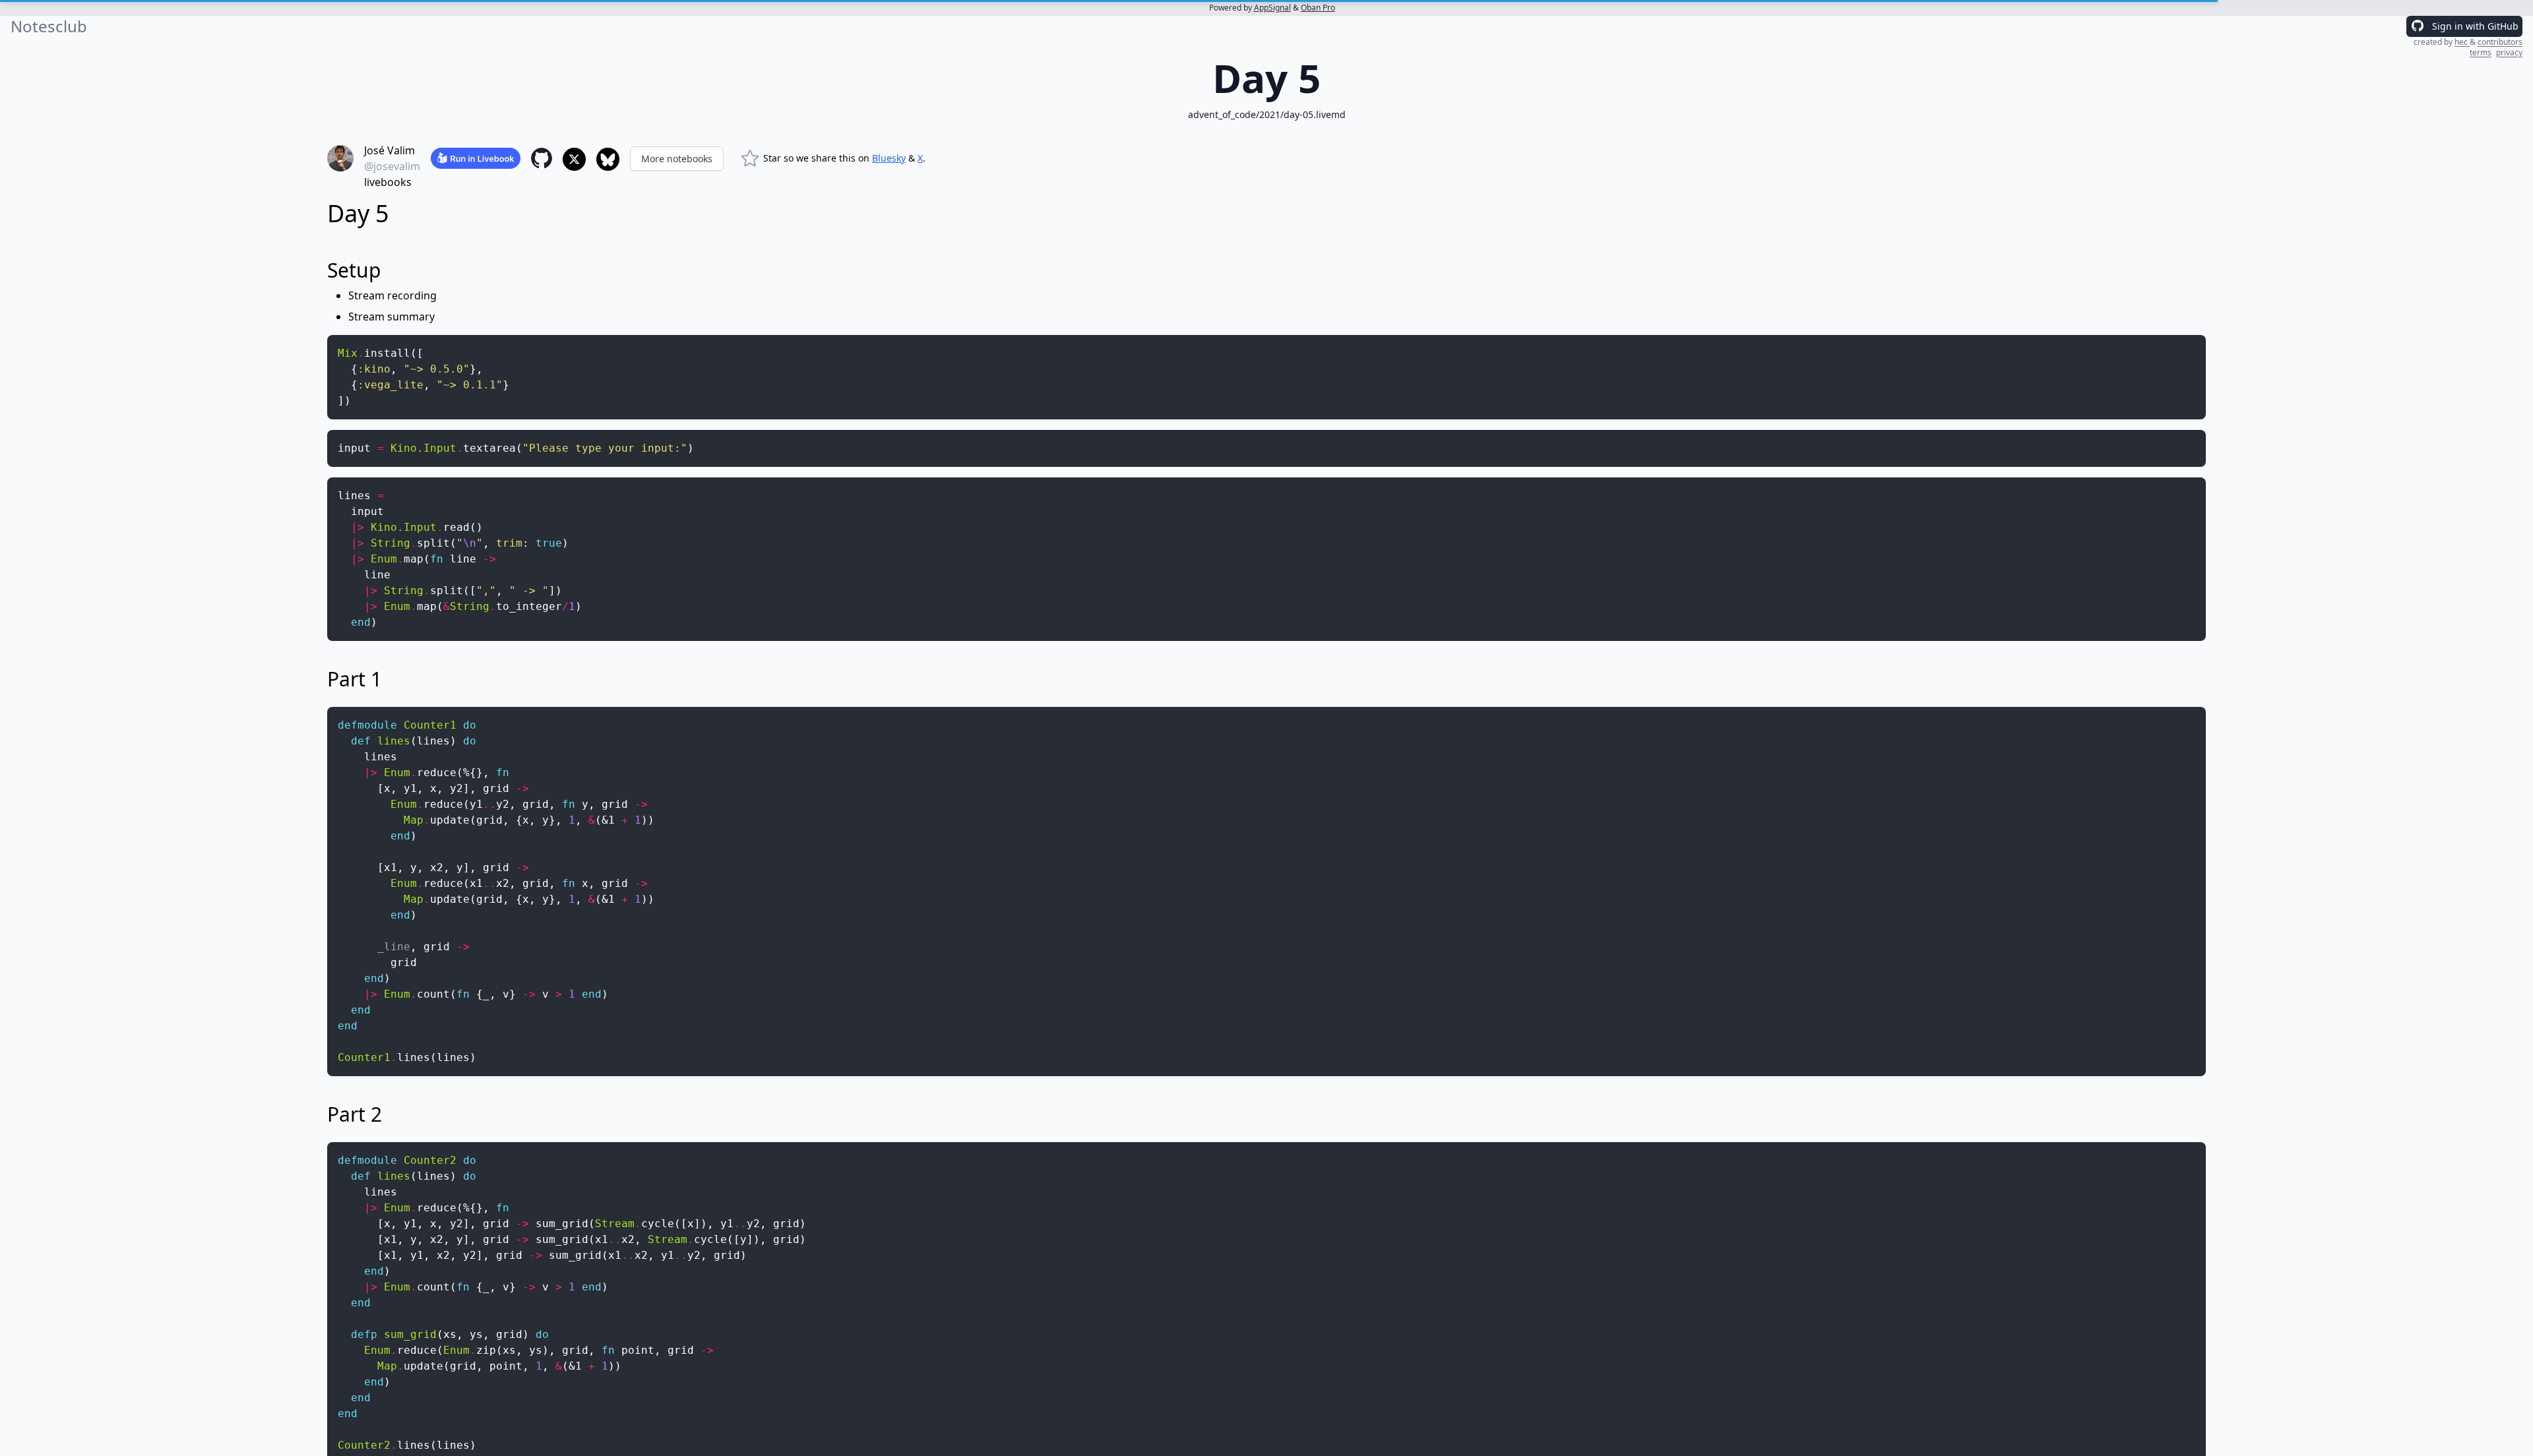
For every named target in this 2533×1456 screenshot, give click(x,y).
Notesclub (49, 26)
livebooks (388, 182)
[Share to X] (574, 159)
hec (2462, 42)
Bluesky (889, 158)
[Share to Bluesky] (608, 159)
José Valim (390, 150)
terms (2481, 52)
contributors (2500, 42)
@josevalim (392, 166)
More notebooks (677, 159)
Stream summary (391, 317)
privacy (2509, 52)
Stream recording (392, 295)
